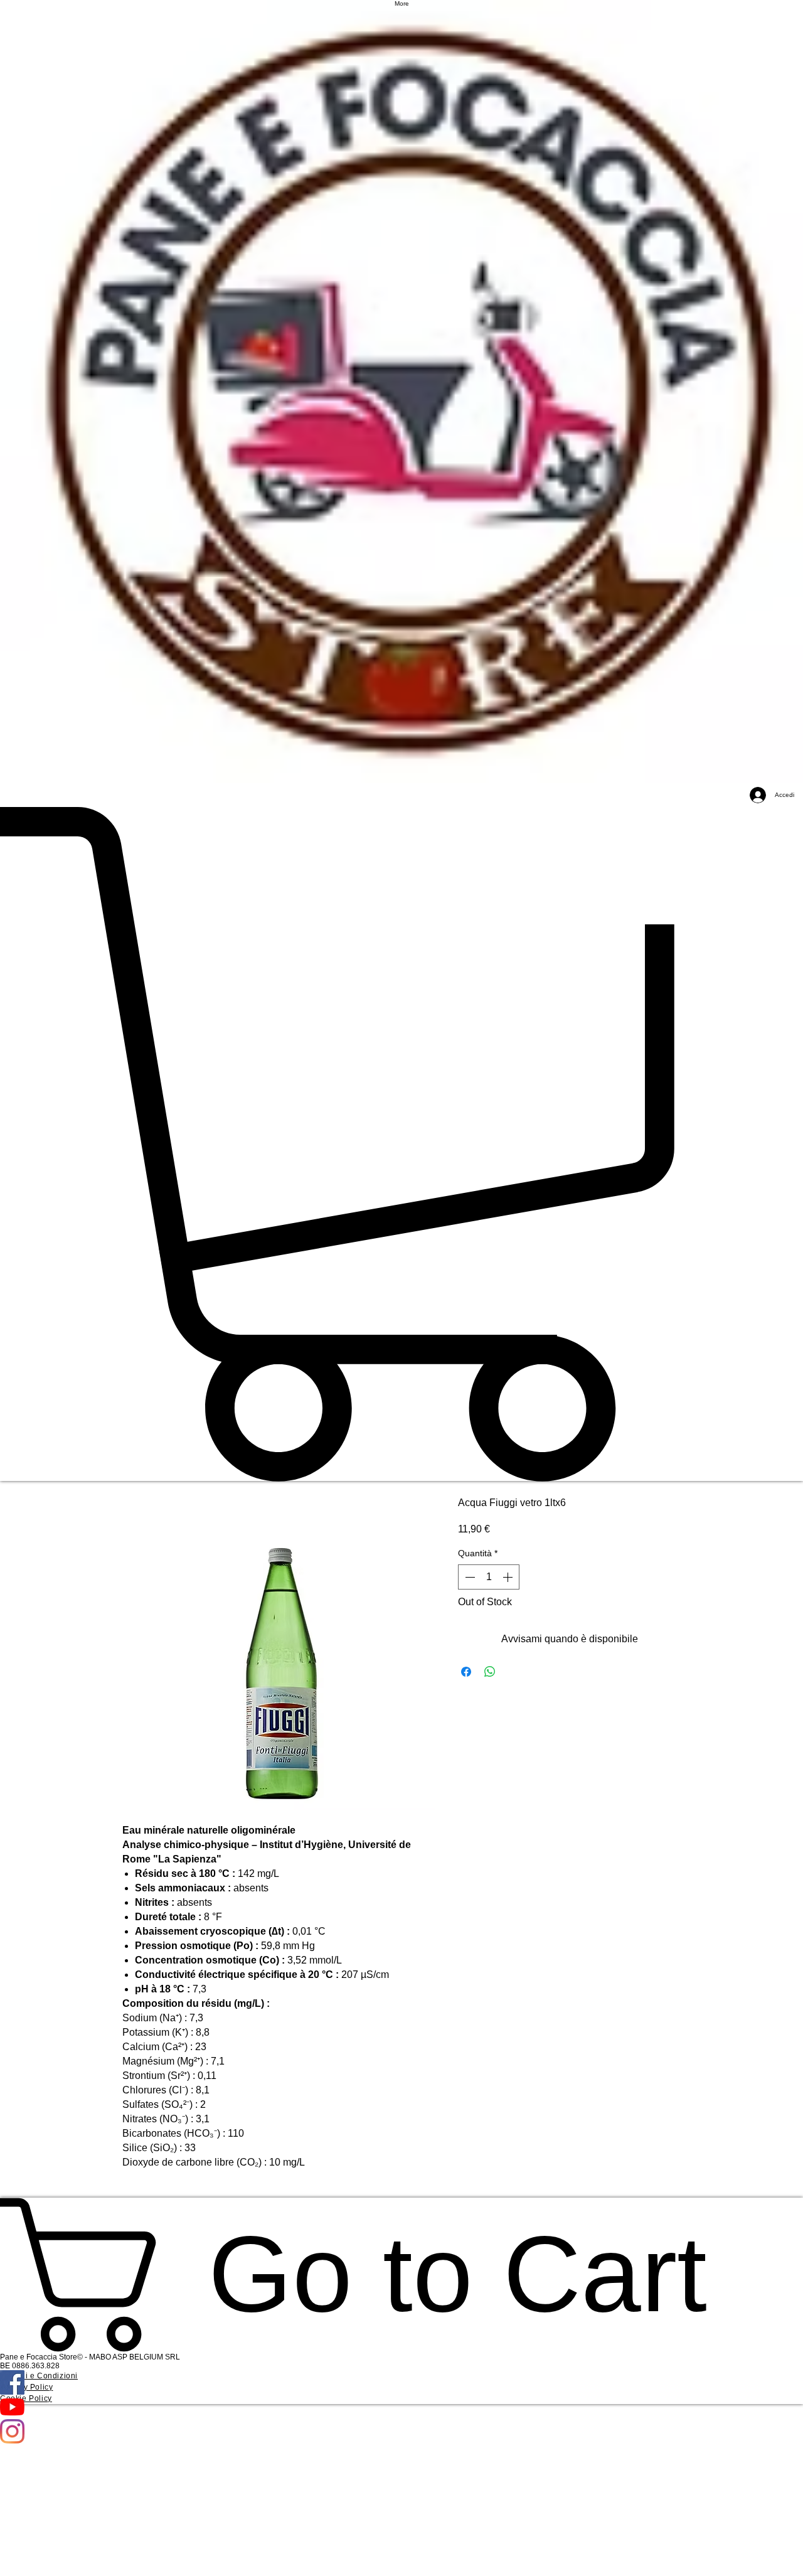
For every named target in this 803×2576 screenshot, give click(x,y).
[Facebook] (401, 2382)
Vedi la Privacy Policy (451, 2560)
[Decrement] (469, 1577)
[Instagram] (401, 2431)
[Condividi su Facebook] (466, 1672)
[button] (401, 1144)
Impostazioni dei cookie (657, 2555)
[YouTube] (401, 2407)
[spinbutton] (489, 1577)
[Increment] (509, 1577)
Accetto (747, 2555)
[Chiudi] (788, 2555)
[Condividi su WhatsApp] (490, 1672)
